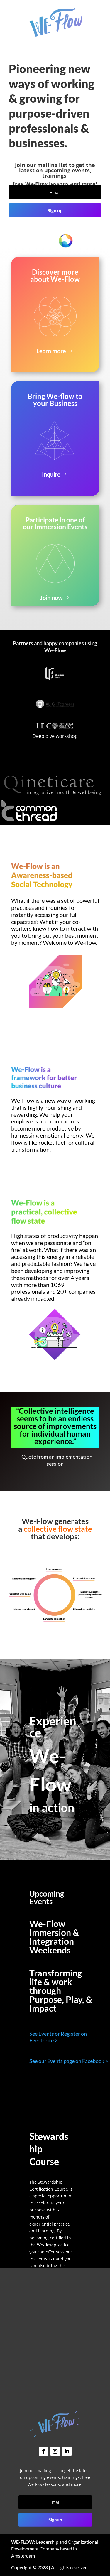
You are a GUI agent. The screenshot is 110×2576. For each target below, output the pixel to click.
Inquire (51, 474)
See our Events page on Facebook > (69, 2061)
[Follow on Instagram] (55, 2451)
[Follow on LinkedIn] (67, 2451)
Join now (51, 598)
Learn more (51, 351)
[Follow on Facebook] (43, 2451)
